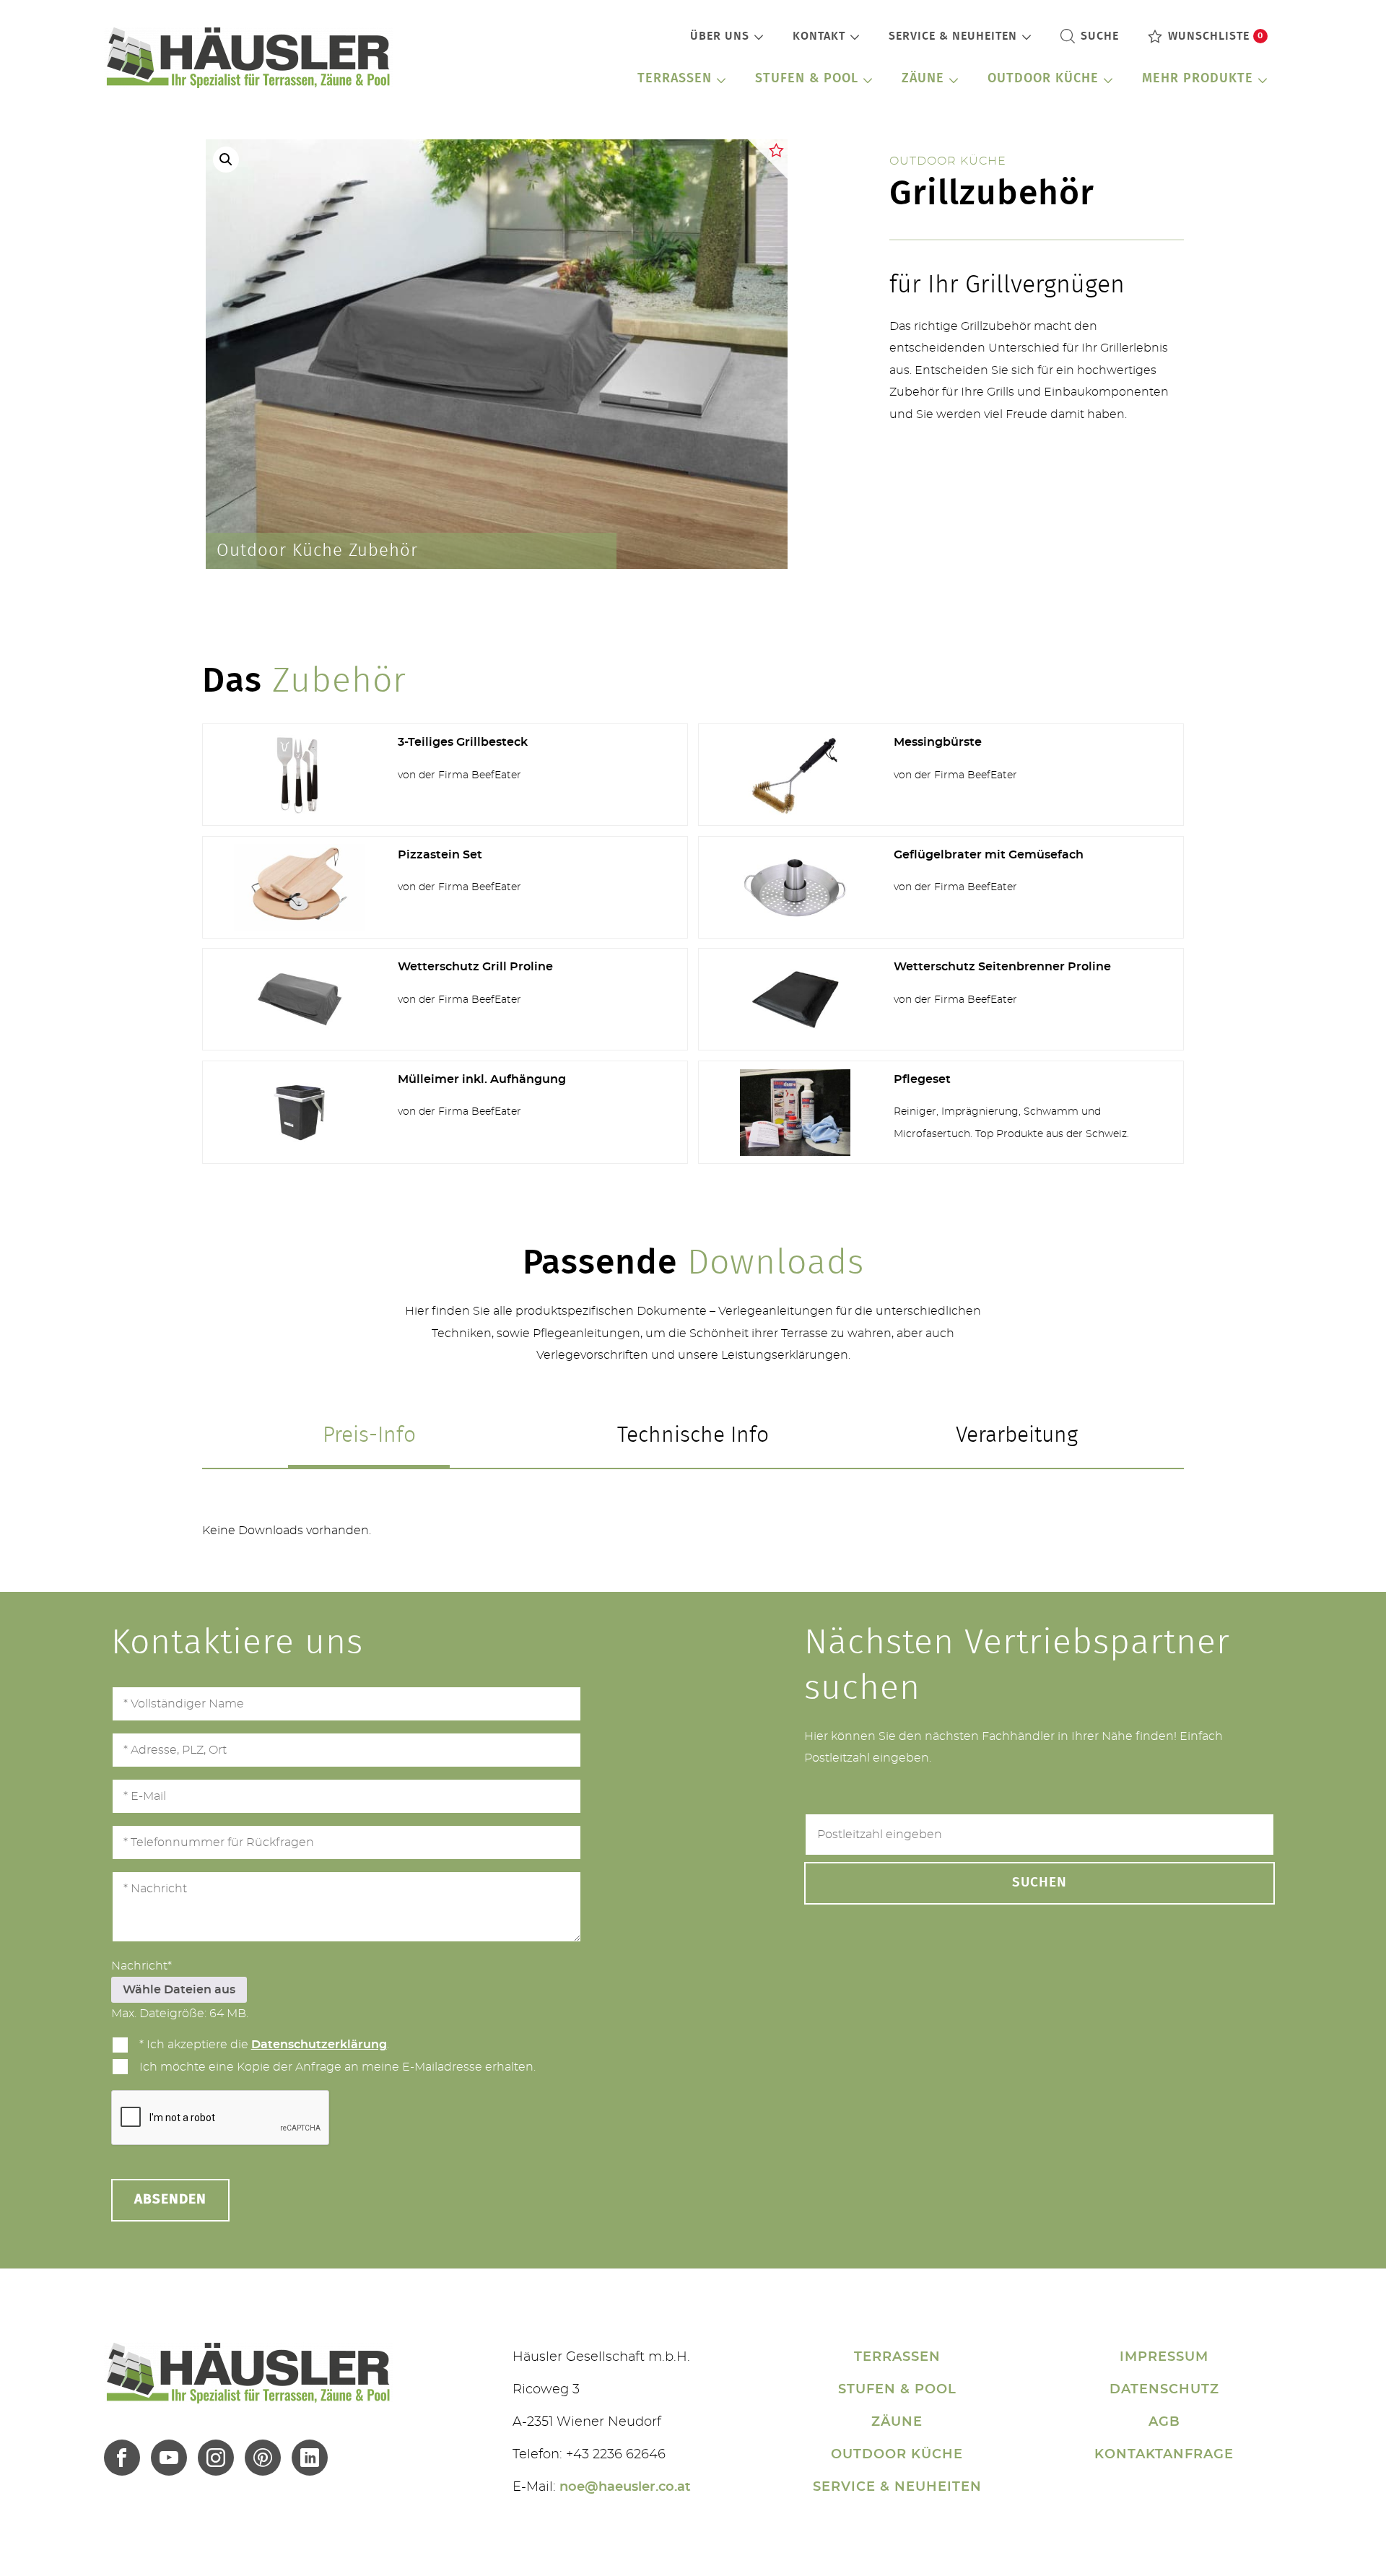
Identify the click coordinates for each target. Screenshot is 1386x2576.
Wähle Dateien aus (179, 1990)
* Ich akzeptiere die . (264, 2045)
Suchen (1039, 1883)
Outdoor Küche (1043, 79)
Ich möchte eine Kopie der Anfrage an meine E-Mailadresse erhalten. (337, 2067)
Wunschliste (1216, 36)
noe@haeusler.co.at (625, 2487)
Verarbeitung (1017, 1435)
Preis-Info (369, 1435)
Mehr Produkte (1198, 79)
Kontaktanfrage (1164, 2455)
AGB (1164, 2422)
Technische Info (693, 1435)
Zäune (923, 79)
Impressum (1164, 2357)
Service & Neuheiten (953, 36)
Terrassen (675, 79)
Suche (1100, 36)
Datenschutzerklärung (319, 2045)
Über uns (720, 36)
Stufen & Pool (807, 79)
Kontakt (819, 36)
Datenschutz (1164, 2390)
